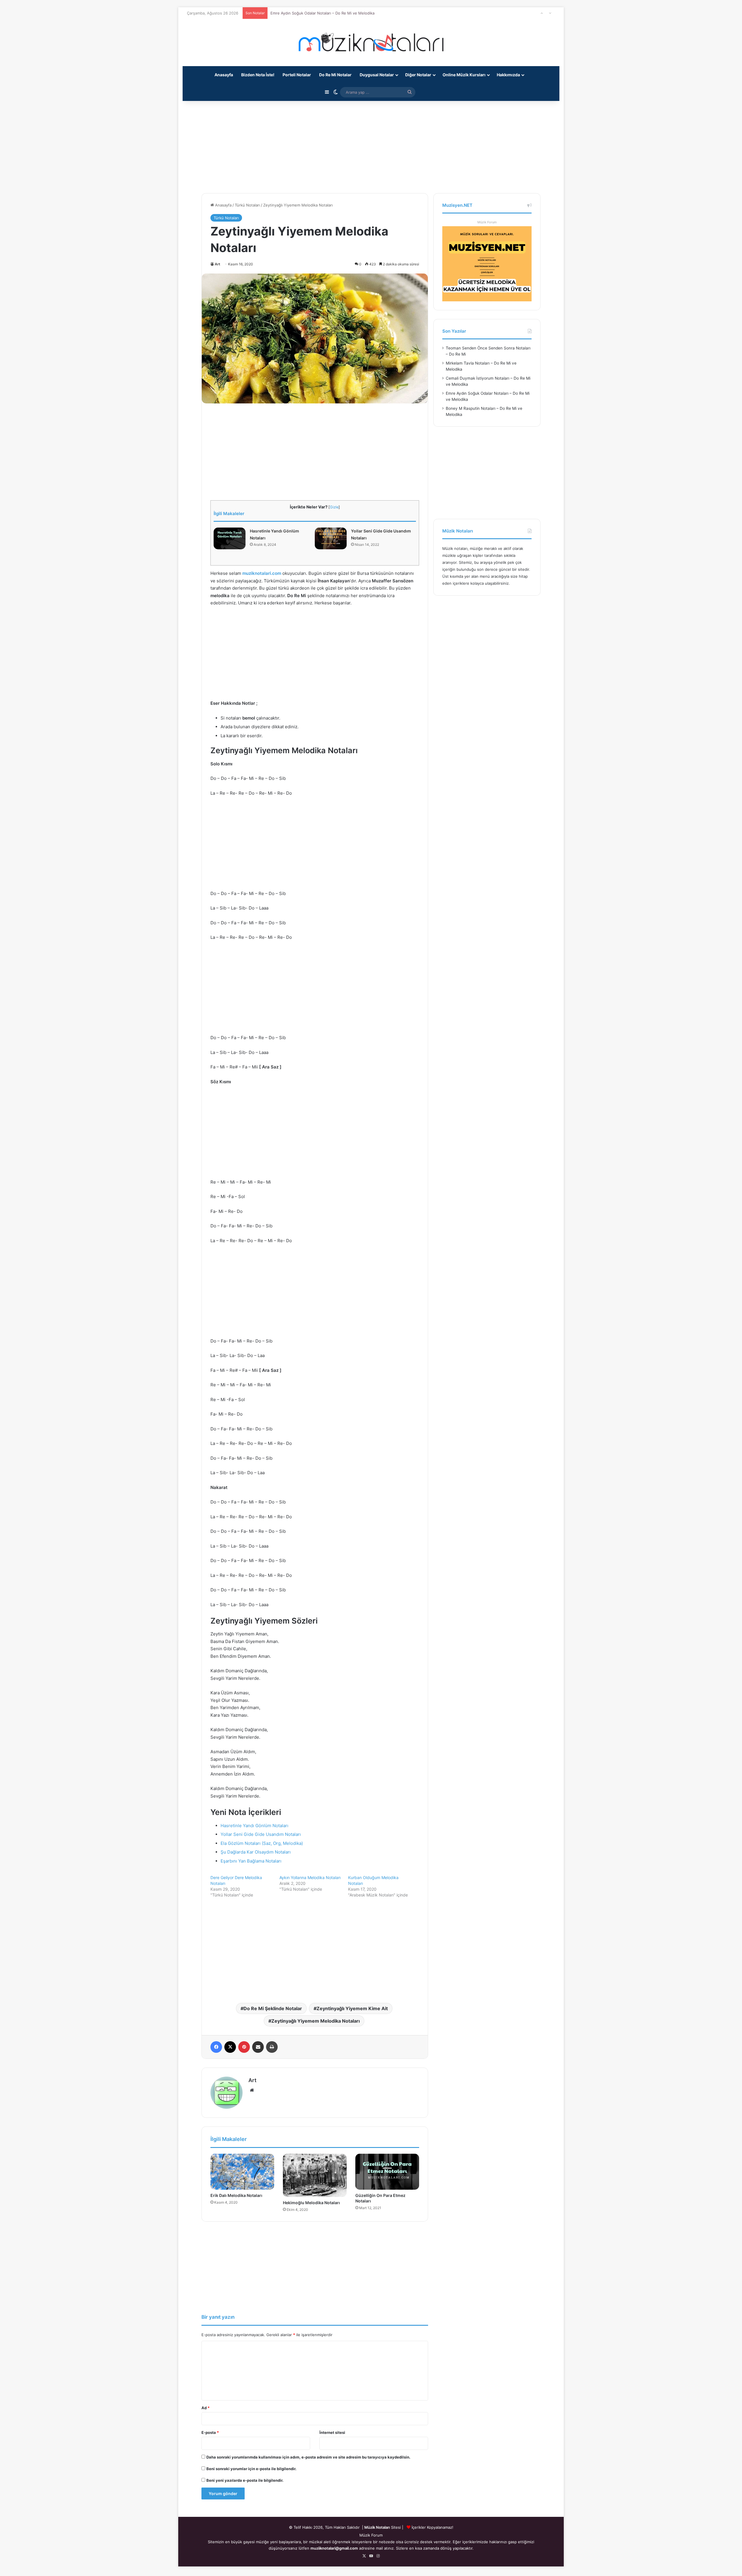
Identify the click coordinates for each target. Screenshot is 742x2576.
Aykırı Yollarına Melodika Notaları (310, 1877)
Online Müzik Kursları (464, 75)
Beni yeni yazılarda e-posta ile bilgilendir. (245, 2480)
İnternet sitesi (332, 2432)
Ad (205, 2408)
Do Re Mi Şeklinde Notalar (273, 2008)
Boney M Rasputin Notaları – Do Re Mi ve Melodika (316, 13)
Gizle (334, 507)
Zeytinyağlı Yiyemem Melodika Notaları (315, 2021)
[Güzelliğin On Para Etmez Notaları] (387, 2172)
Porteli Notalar (297, 75)
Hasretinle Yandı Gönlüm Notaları (254, 1826)
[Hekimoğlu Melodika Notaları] (315, 2175)
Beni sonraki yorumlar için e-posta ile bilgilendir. (251, 2469)
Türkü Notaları (247, 205)
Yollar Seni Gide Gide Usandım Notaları (261, 1834)
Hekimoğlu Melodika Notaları (311, 2203)
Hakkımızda (508, 75)
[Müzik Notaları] (371, 42)
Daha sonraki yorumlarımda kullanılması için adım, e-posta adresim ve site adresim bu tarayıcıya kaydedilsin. (308, 2457)
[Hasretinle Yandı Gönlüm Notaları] (230, 538)
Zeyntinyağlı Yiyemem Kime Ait (352, 2008)
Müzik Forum (487, 222)
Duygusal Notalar (377, 75)
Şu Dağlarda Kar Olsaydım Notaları (256, 1852)
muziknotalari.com (262, 573)
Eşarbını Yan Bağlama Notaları (251, 1861)
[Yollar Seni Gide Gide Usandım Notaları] (331, 538)
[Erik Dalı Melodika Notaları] (242, 2172)
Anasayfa (224, 75)
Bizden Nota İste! (258, 75)
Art (218, 264)
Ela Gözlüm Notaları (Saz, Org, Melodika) (262, 1843)
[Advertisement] (371, 144)
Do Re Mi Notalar (335, 75)
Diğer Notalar (418, 75)
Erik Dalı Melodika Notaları (236, 2195)
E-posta (210, 2432)
